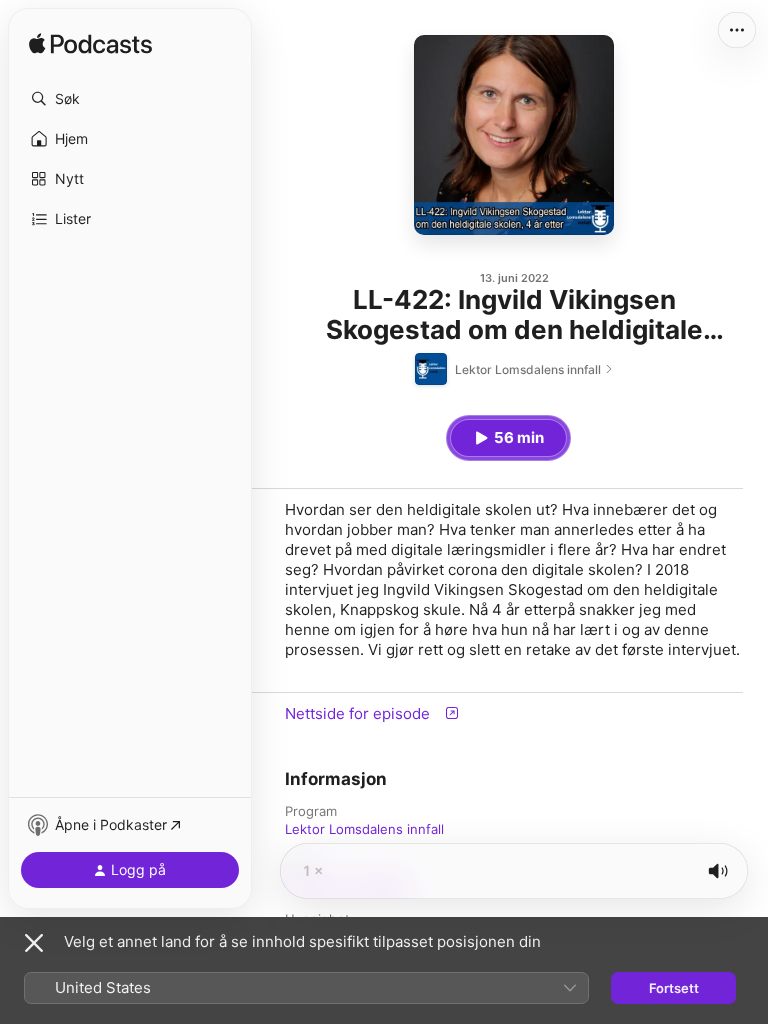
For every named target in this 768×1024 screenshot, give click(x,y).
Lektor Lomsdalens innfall (364, 829)
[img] (90, 45)
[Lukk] (34, 943)
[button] (130, 99)
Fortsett (674, 988)
